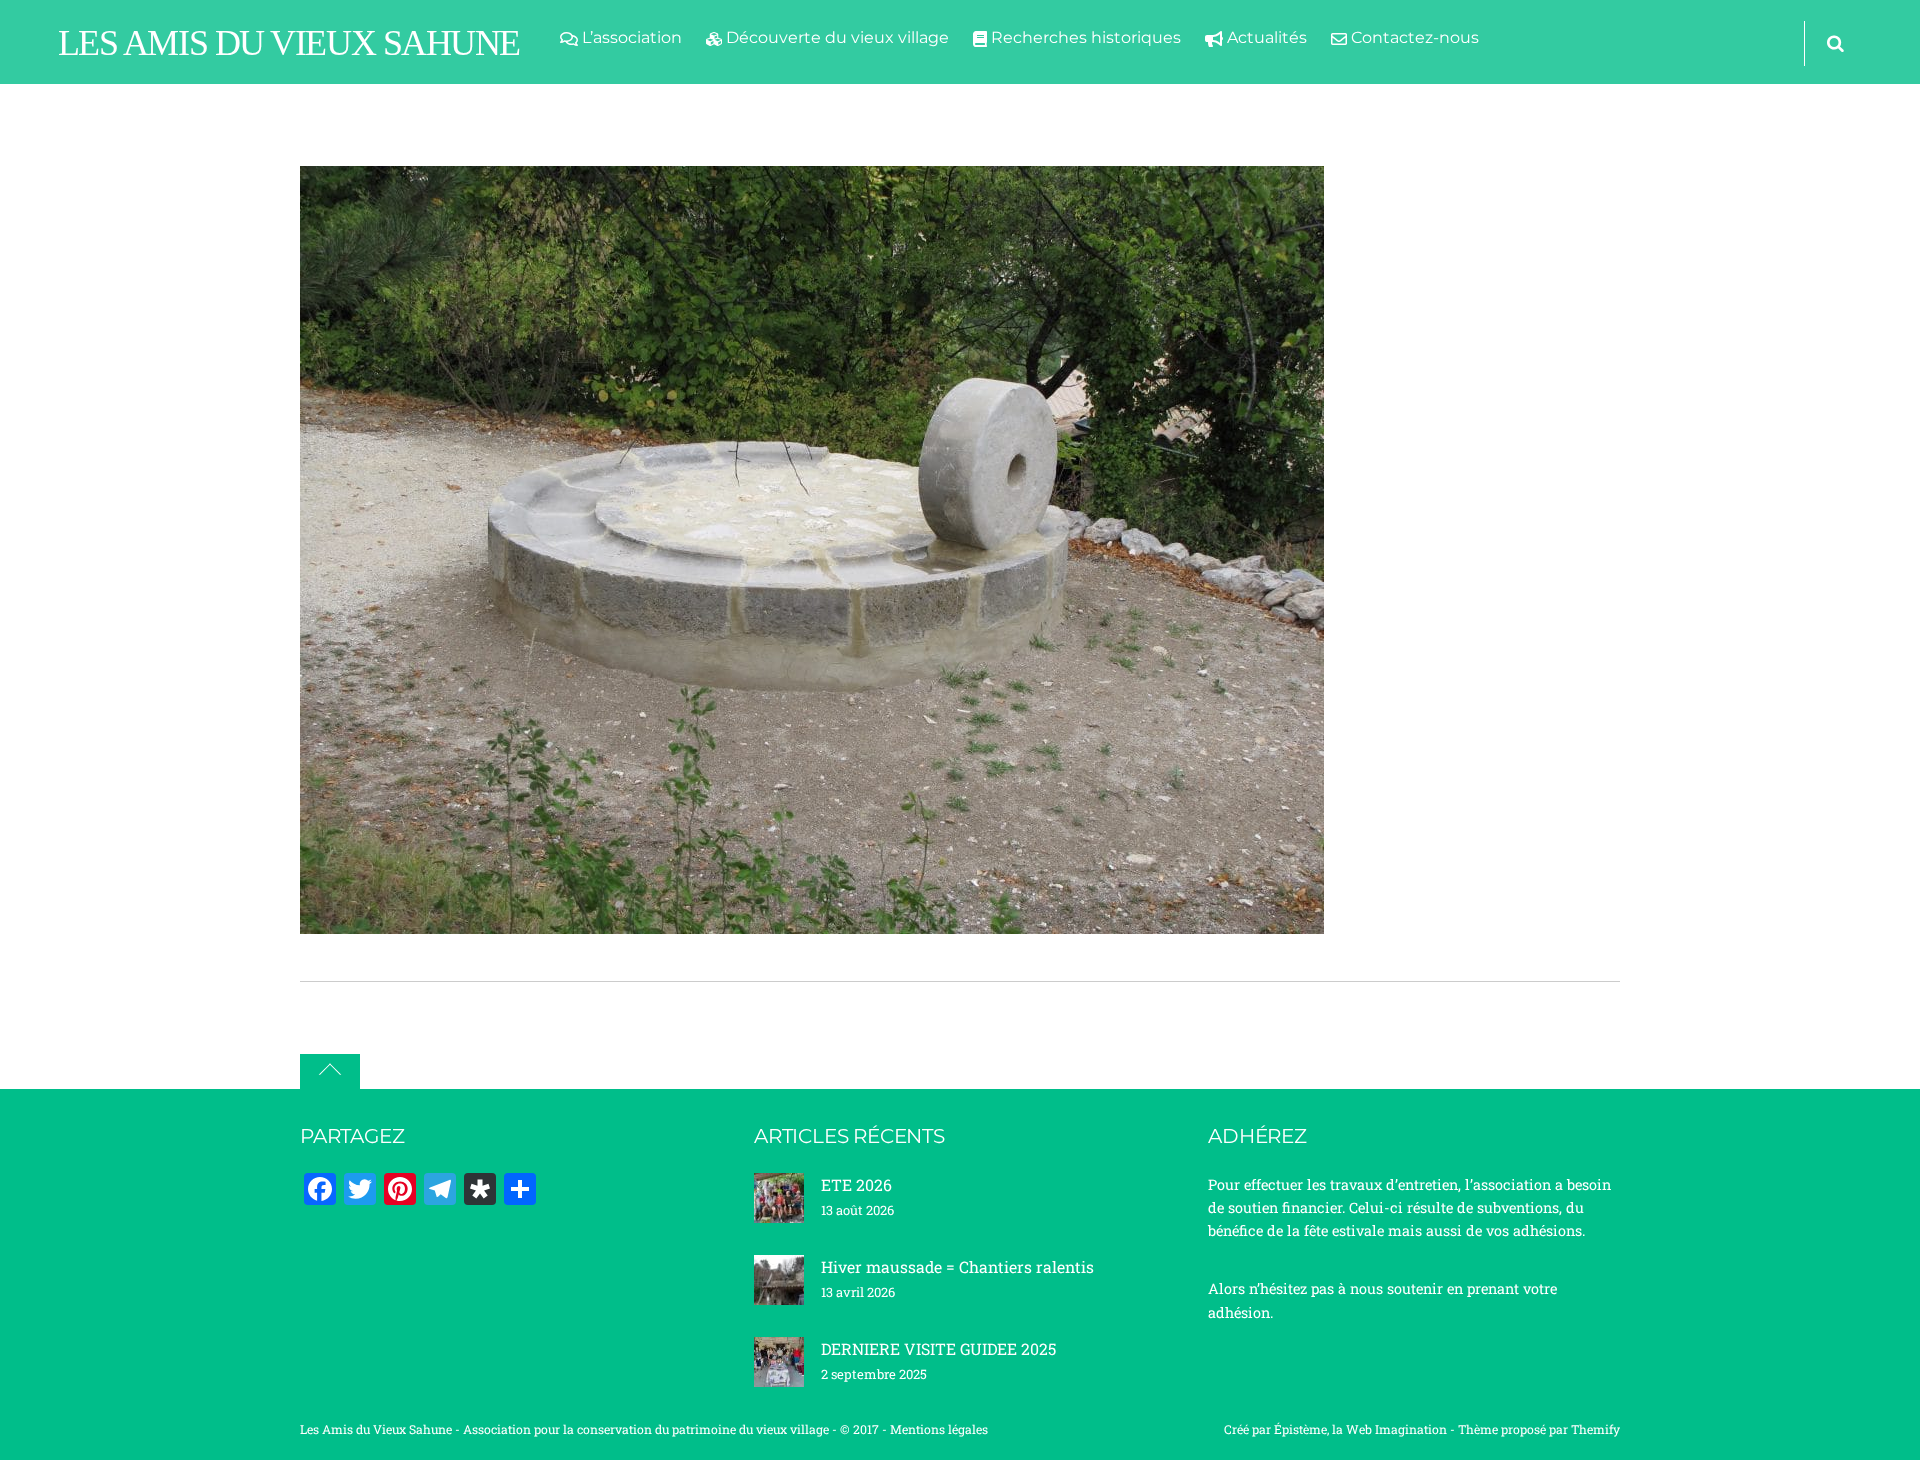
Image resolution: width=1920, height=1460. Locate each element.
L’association (630, 37)
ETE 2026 (856, 1184)
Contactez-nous (1413, 37)
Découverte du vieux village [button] (835, 37)
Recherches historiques (1084, 37)
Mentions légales (939, 1429)
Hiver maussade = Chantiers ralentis (957, 1266)
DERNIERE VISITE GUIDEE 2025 (938, 1348)
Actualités (1265, 37)
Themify (1595, 1429)
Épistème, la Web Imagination (1360, 1429)
